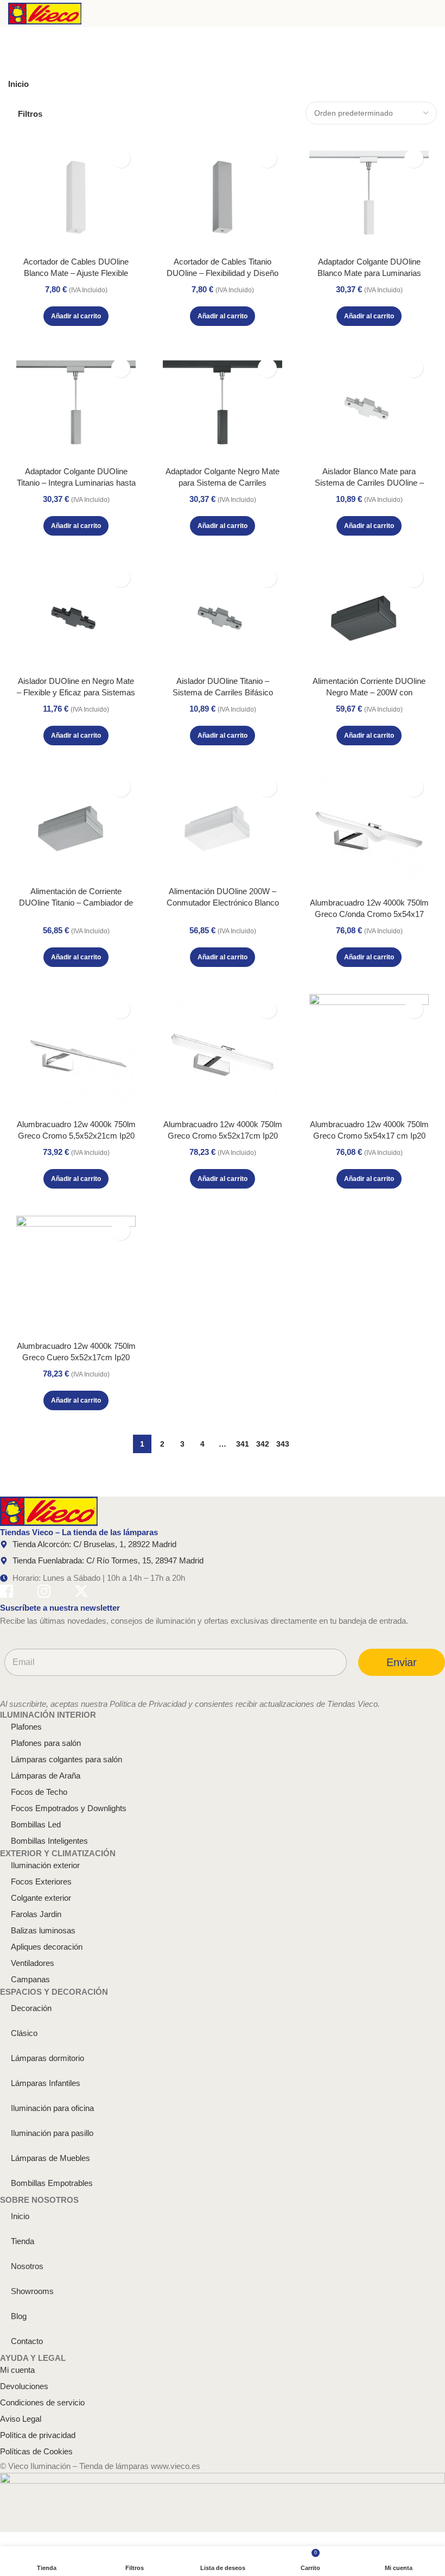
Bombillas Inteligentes (49, 1841)
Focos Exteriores (41, 1881)
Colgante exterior (41, 1898)
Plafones (26, 1727)
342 (263, 1444)
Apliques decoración (47, 1947)
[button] (76, 316)
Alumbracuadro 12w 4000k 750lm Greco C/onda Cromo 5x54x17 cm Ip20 (369, 914)
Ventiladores (33, 1963)
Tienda (23, 2241)
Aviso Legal (21, 2419)
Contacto (27, 2341)
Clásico (24, 2033)
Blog (19, 2316)
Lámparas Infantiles (46, 2083)
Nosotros (27, 2266)
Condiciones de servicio (42, 2402)
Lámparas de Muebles (50, 2158)
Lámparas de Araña (46, 1776)
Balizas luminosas (43, 1930)
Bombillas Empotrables (52, 2183)
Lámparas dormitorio (47, 2058)
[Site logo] (45, 13)
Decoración (31, 2008)
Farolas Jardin (36, 1914)
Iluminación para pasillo (52, 2133)
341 (243, 1444)
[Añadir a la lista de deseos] (121, 158)
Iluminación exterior (45, 1865)
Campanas (30, 1979)
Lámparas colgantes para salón (66, 1759)
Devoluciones (24, 2386)
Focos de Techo (39, 1792)
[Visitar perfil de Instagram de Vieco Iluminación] (44, 1593)
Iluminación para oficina (52, 2108)
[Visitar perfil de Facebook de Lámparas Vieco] (7, 1593)
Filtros (30, 114)
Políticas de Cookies (36, 2451)
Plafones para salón (46, 1743)
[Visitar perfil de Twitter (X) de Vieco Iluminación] (81, 1593)
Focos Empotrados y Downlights (69, 1808)
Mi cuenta (17, 2370)
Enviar (402, 1662)
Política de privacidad (38, 2435)
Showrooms (32, 2291)
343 (283, 1444)
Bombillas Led (36, 1824)
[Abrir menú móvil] (433, 14)
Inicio (18, 84)
